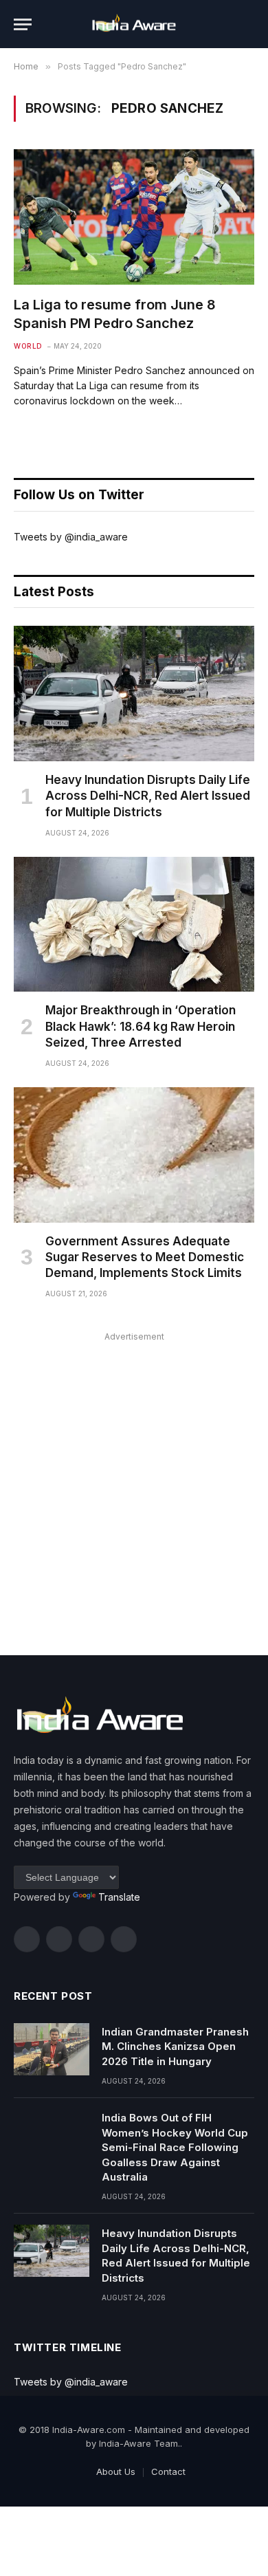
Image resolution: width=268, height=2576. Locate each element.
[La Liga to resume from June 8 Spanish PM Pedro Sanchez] (134, 217)
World (28, 346)
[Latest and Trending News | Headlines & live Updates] (134, 24)
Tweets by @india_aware (71, 537)
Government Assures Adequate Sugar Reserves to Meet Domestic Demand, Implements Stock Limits (145, 1257)
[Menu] (23, 24)
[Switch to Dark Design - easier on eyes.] (227, 24)
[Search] (248, 24)
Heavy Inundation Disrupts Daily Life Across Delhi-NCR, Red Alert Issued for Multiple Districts (148, 796)
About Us (116, 2471)
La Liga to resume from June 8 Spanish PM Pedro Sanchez (115, 314)
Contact (168, 2471)
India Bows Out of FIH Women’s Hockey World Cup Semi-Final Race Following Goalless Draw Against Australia (175, 2147)
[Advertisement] (134, 1480)
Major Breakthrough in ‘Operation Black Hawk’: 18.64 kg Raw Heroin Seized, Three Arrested (141, 1026)
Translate (119, 1897)
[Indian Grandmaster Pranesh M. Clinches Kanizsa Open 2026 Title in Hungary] (52, 2049)
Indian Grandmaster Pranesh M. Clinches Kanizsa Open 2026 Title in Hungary (175, 2046)
